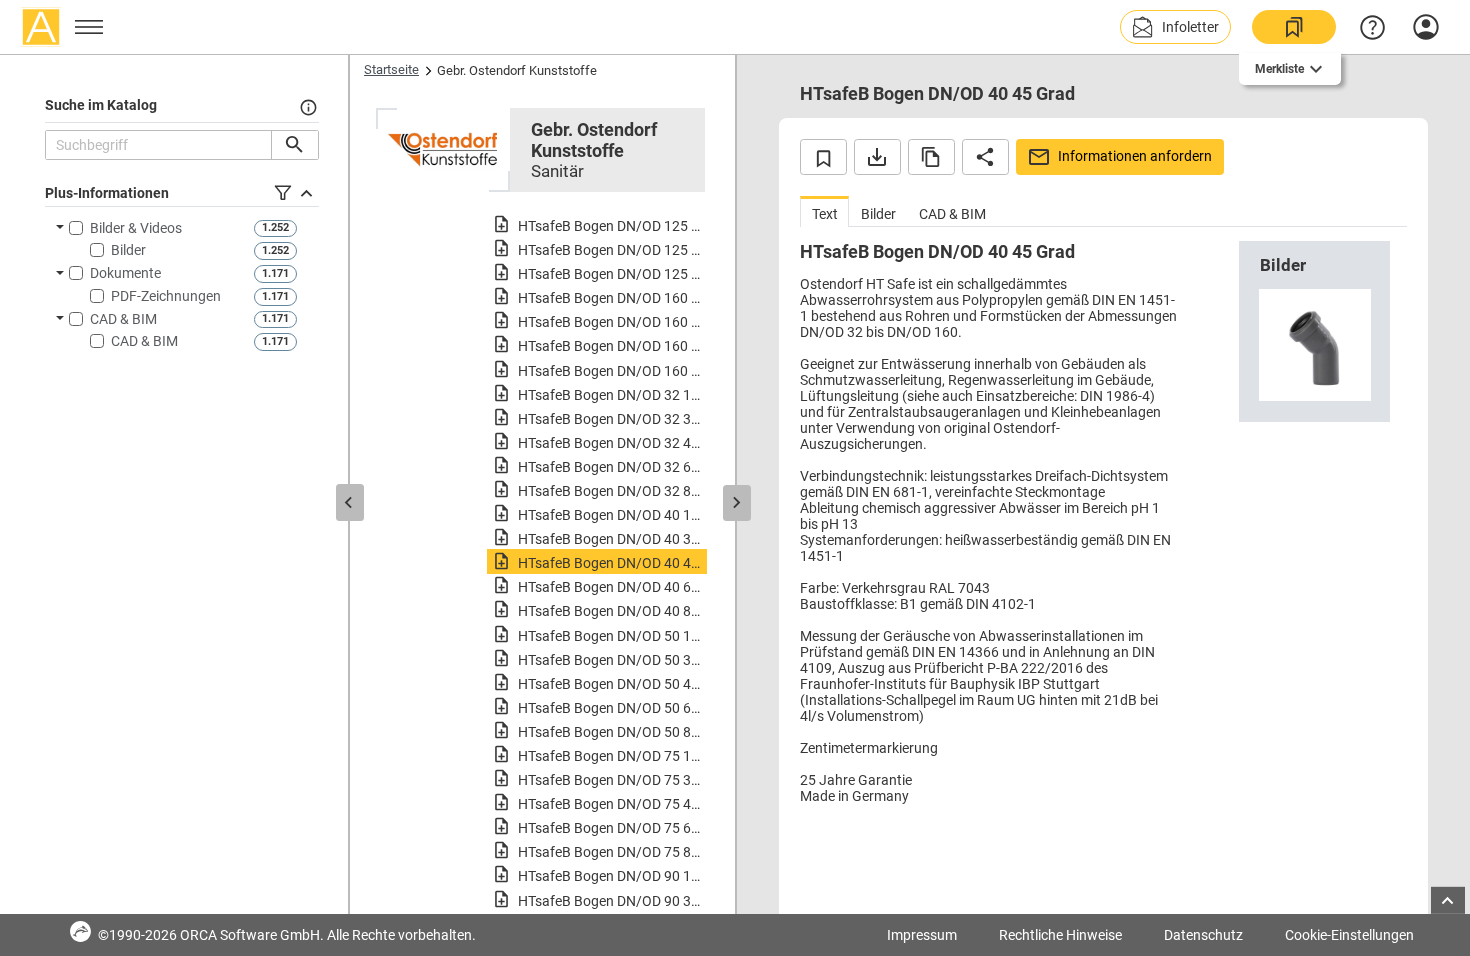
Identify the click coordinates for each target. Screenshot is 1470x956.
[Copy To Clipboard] (931, 157)
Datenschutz (1203, 935)
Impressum (922, 935)
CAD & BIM (123, 319)
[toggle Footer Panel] (1448, 900)
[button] (1175, 27)
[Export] (877, 157)
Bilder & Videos (136, 228)
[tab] (824, 211)
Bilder (128, 250)
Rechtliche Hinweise (1060, 935)
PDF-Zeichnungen (166, 296)
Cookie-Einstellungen (1349, 935)
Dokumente (125, 273)
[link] (1294, 27)
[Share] (985, 157)
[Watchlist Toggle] (823, 157)
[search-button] (294, 145)
